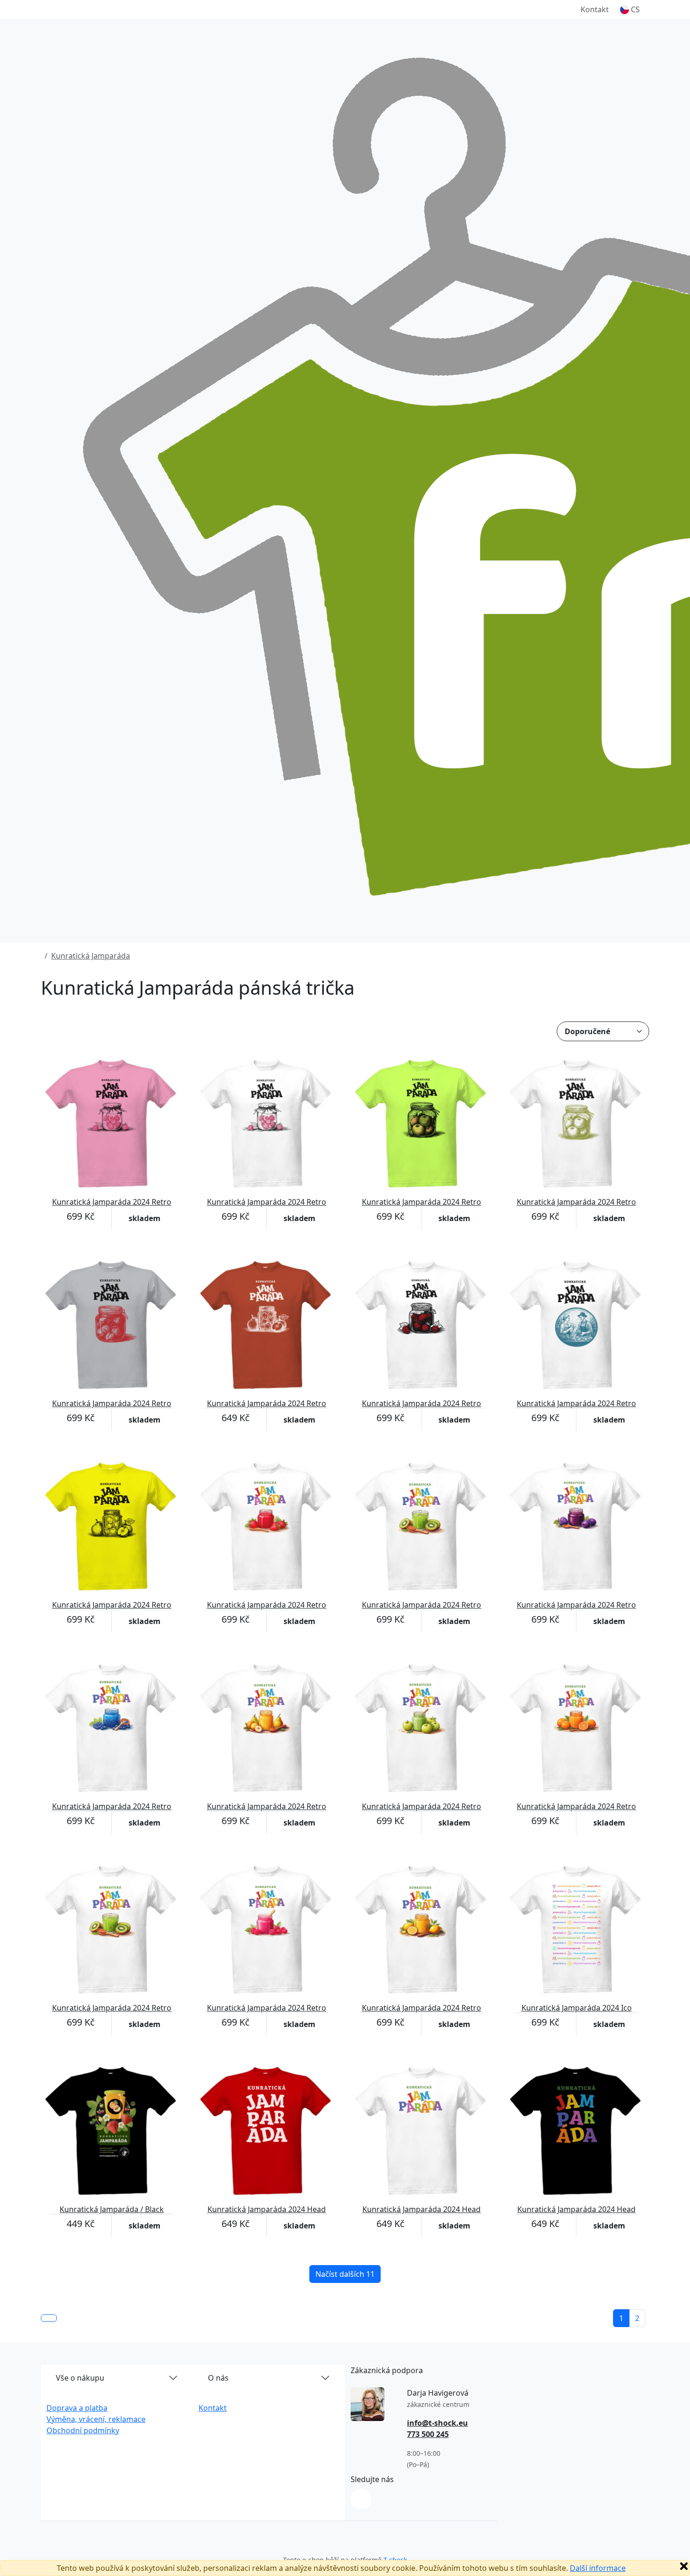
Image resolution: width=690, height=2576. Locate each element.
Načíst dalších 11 (345, 2274)
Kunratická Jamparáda (91, 956)
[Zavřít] (684, 2566)
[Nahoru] (49, 2318)
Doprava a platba (77, 2408)
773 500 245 (428, 2434)
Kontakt (595, 9)
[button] (630, 9)
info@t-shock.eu (437, 2423)
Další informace (598, 2568)
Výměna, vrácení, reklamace (96, 2419)
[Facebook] (361, 2499)
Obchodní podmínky (83, 2430)
